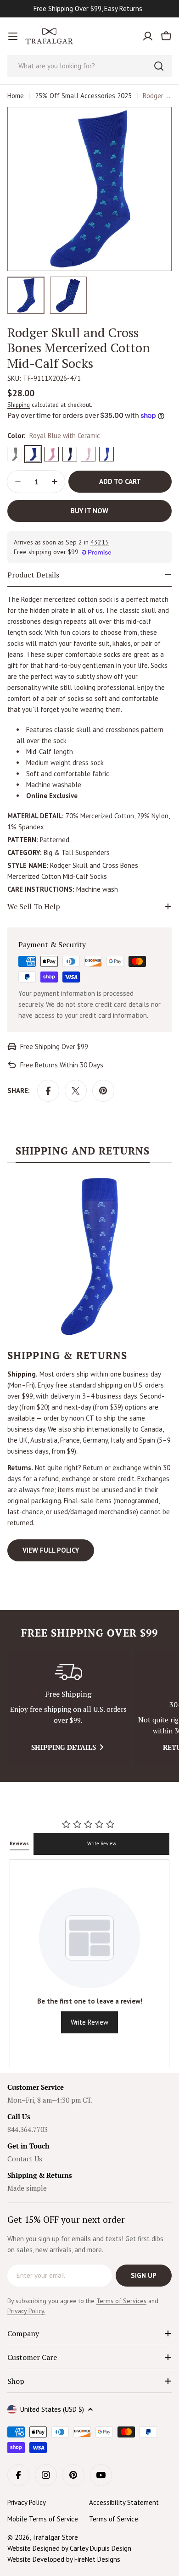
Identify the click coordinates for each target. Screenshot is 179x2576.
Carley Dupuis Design (101, 2548)
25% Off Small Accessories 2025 (83, 96)
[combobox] (89, 66)
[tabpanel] (89, 1368)
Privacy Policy (27, 2502)
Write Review (102, 1843)
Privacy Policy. (26, 2311)
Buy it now (89, 511)
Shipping (19, 405)
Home (16, 96)
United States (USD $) (52, 2409)
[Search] (159, 66)
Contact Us (25, 2159)
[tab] (83, 1154)
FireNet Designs (97, 2559)
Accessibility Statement (124, 2502)
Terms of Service (114, 2519)
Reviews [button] (19, 1843)
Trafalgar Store (55, 2537)
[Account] (148, 36)
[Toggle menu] (13, 36)
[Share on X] (76, 1091)
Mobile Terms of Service (43, 2519)
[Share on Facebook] (48, 1091)
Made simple (27, 2188)
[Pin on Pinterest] (103, 1091)
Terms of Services (121, 2301)
